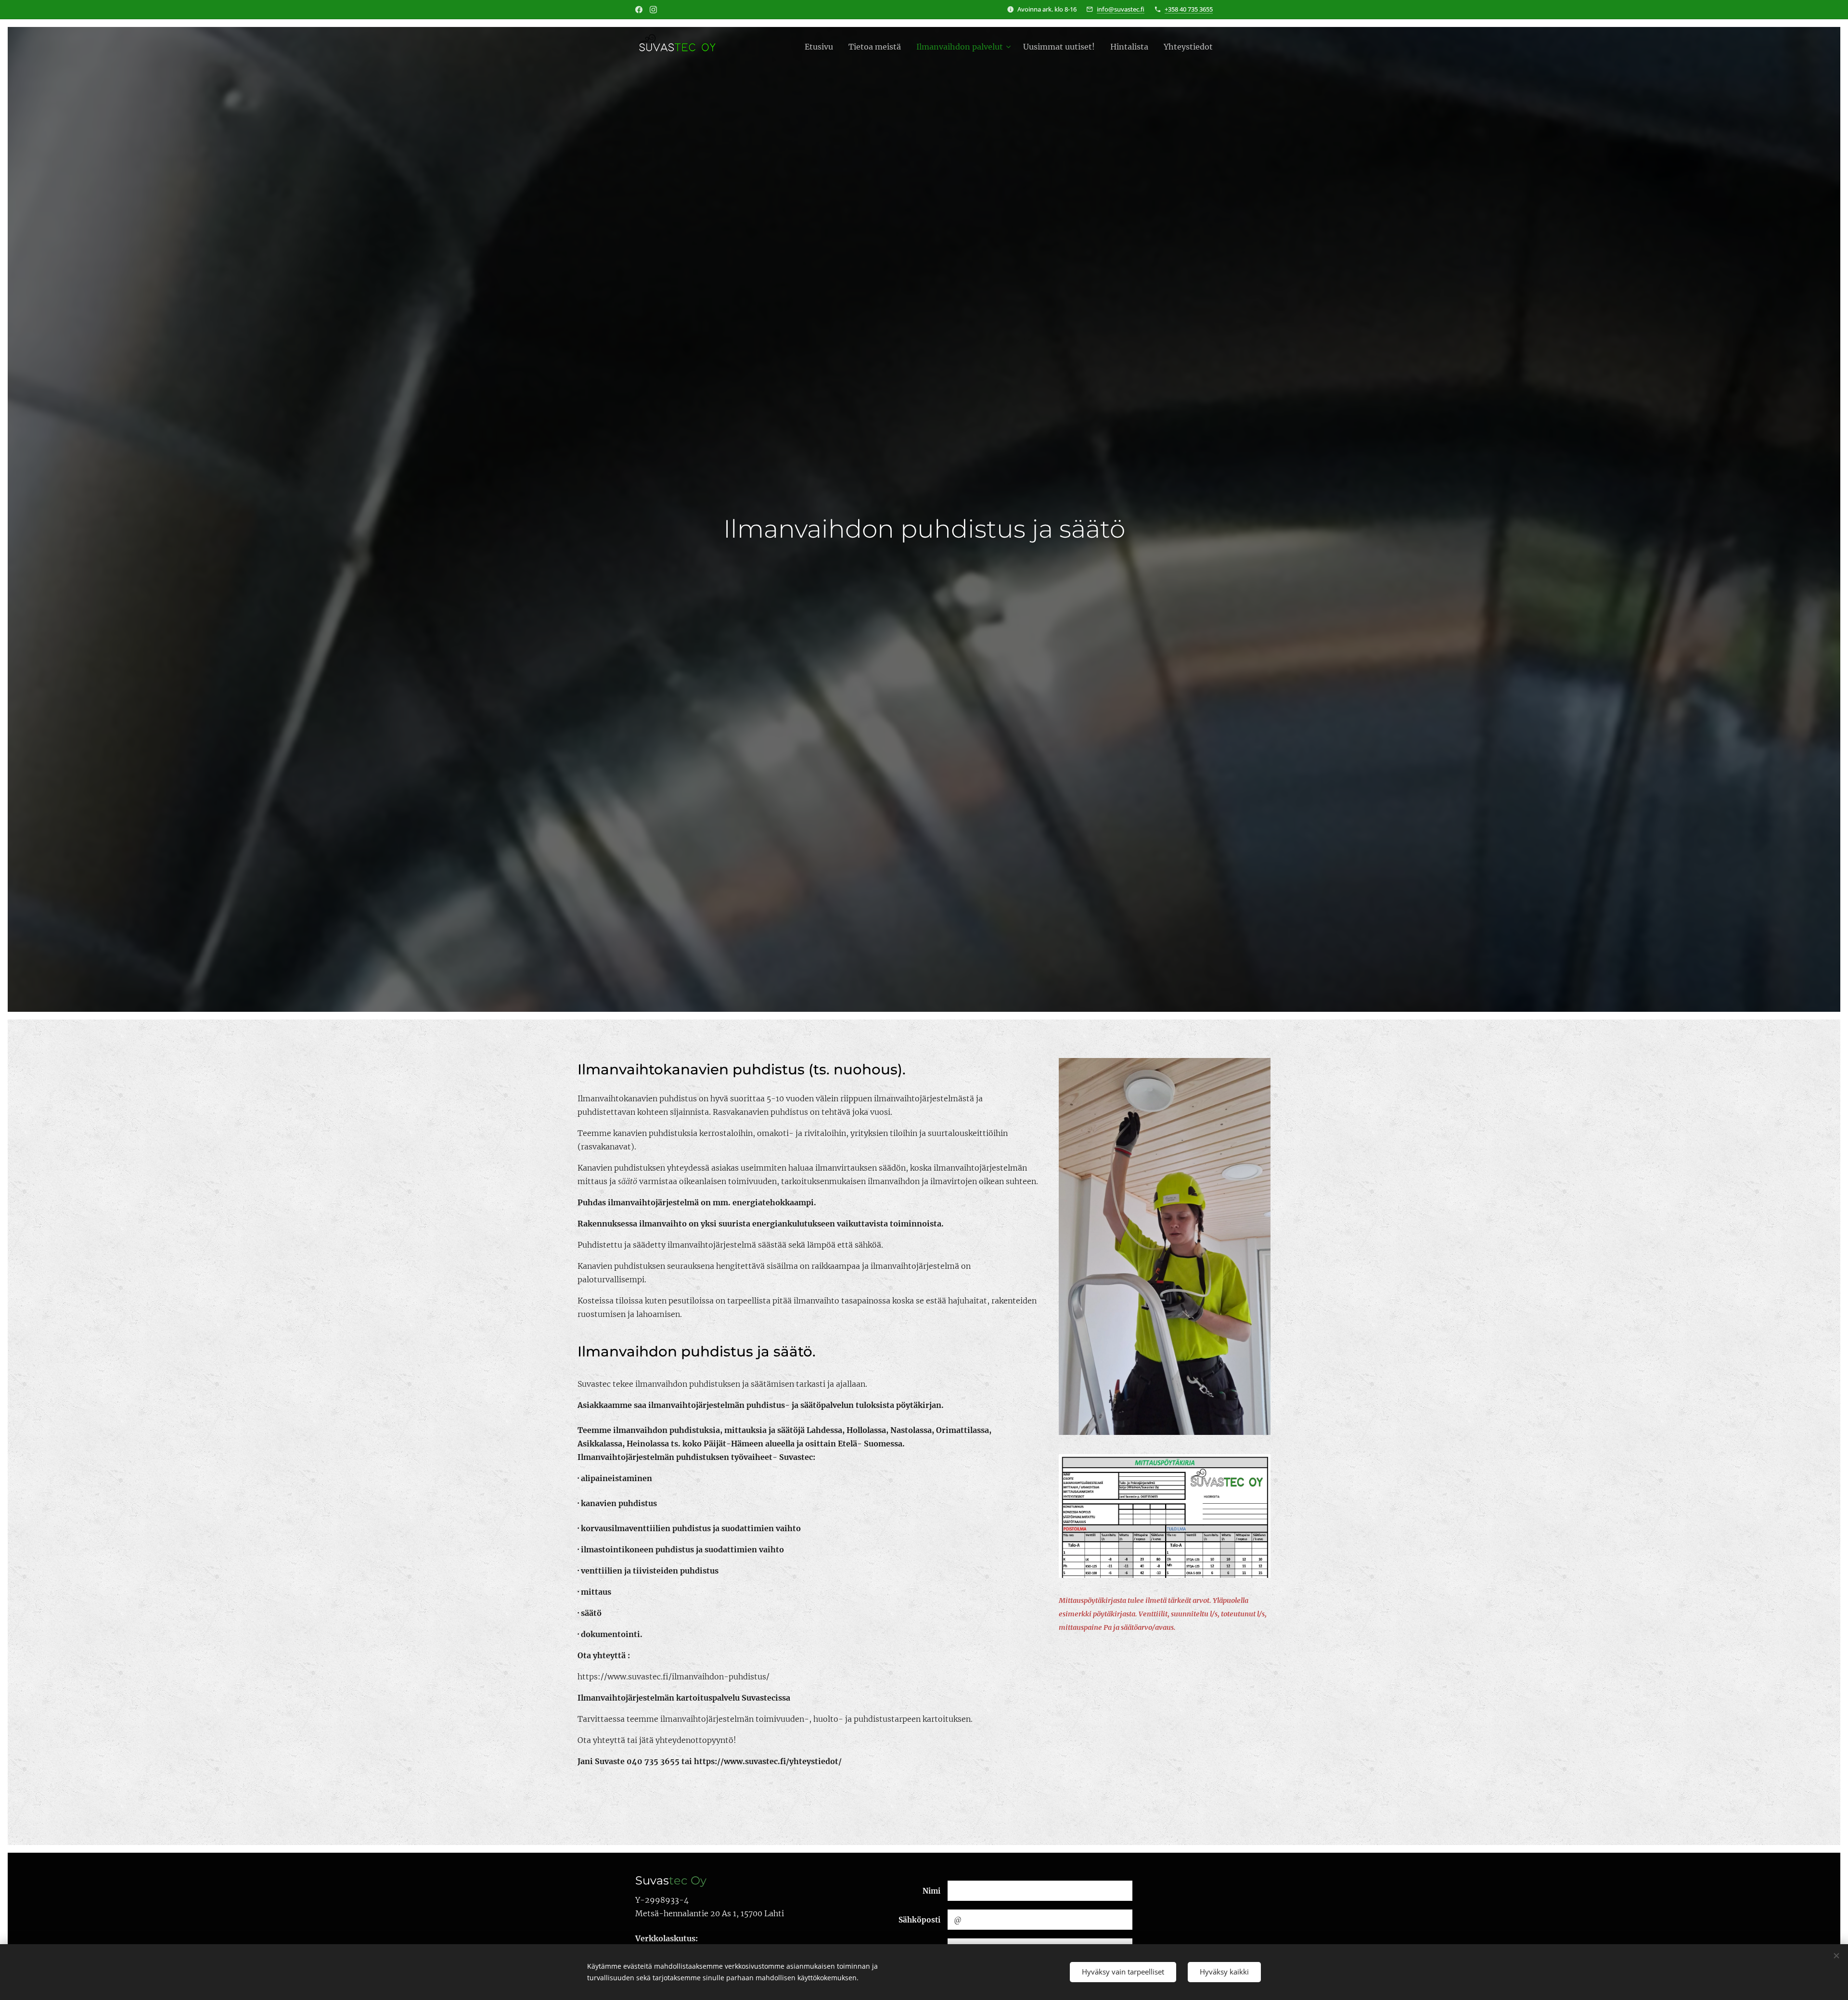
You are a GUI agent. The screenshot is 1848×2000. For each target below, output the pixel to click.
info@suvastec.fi (1121, 9)
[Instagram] (653, 10)
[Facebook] (639, 10)
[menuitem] (821, 47)
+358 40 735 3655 (1189, 9)
